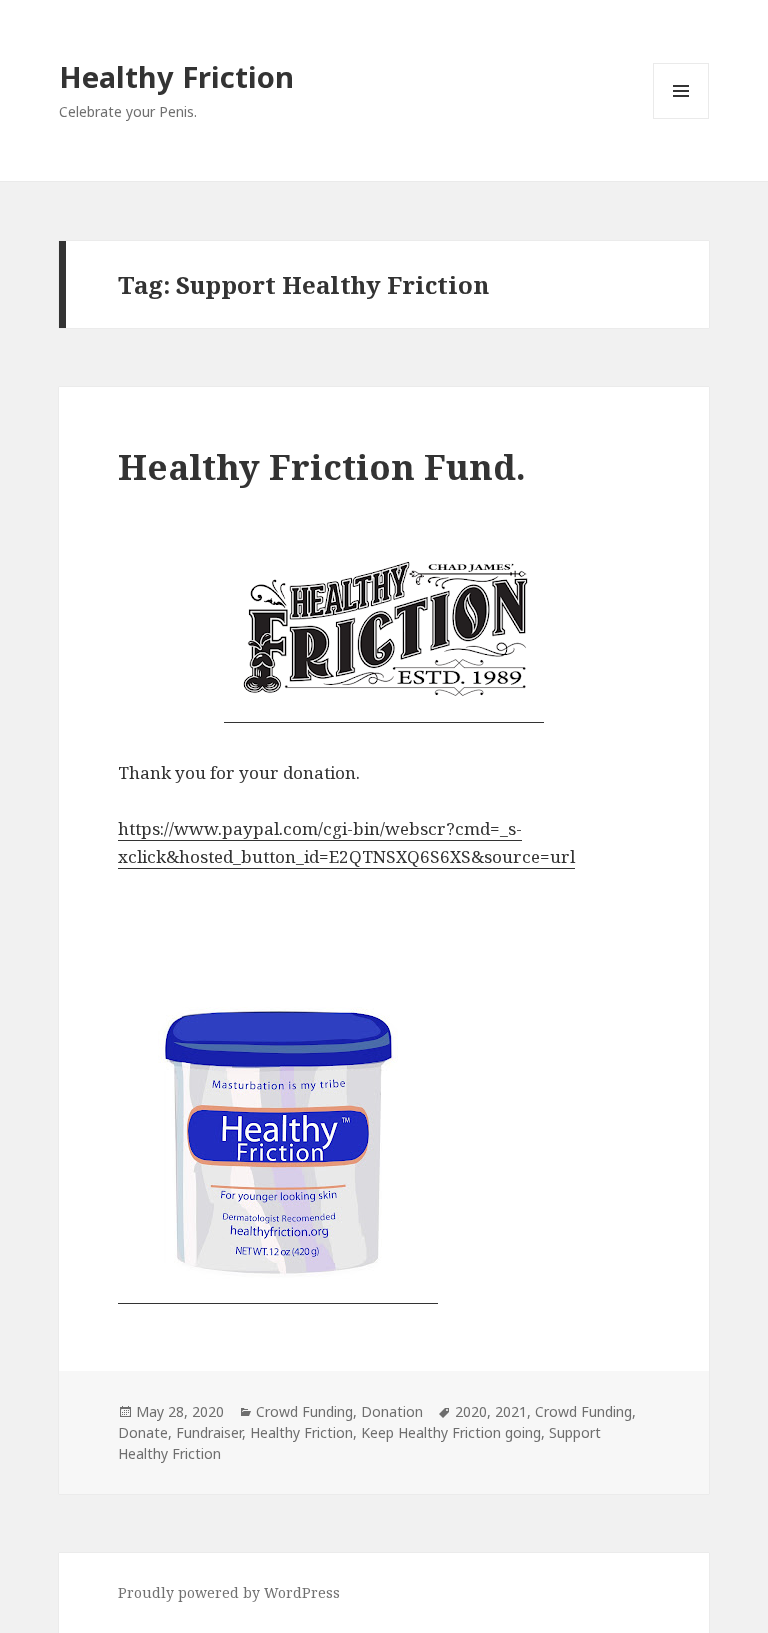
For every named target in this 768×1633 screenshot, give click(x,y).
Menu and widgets (681, 118)
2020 (471, 1411)
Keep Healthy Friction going (451, 1432)
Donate (143, 1432)
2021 (511, 1411)
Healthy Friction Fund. (322, 466)
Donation (392, 1411)
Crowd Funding (304, 1411)
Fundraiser (209, 1432)
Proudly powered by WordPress (229, 1592)
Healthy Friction (176, 76)
